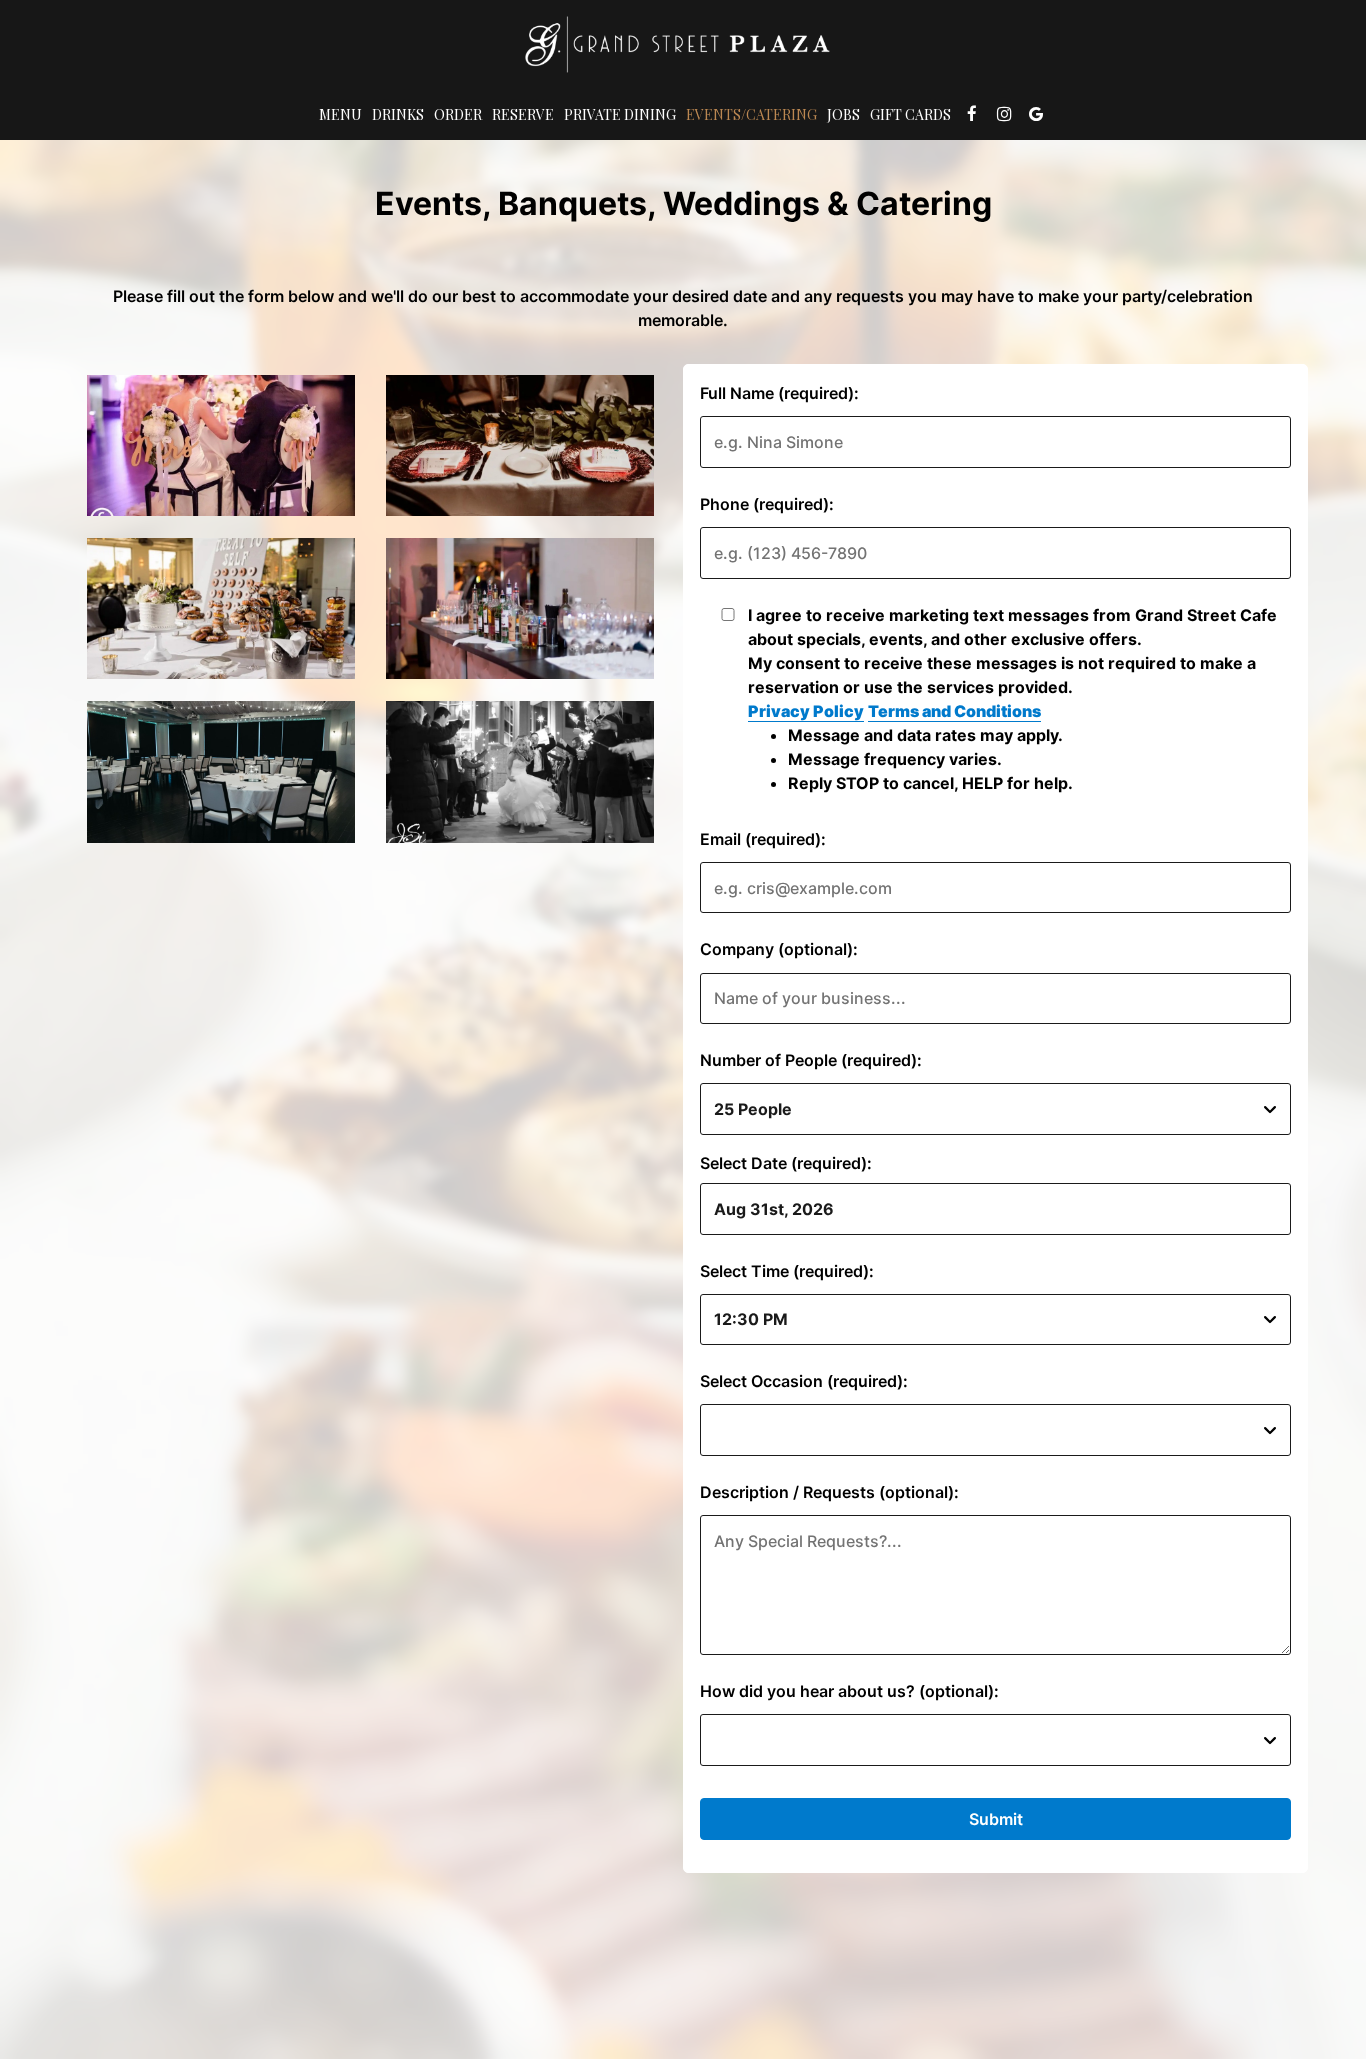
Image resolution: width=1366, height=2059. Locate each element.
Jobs (843, 114)
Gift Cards (910, 114)
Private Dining (620, 114)
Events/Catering (751, 114)
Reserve (523, 114)
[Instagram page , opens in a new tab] (1004, 114)
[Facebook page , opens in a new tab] (972, 114)
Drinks (398, 114)
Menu (340, 114)
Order (458, 114)
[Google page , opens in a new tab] (1036, 114)
